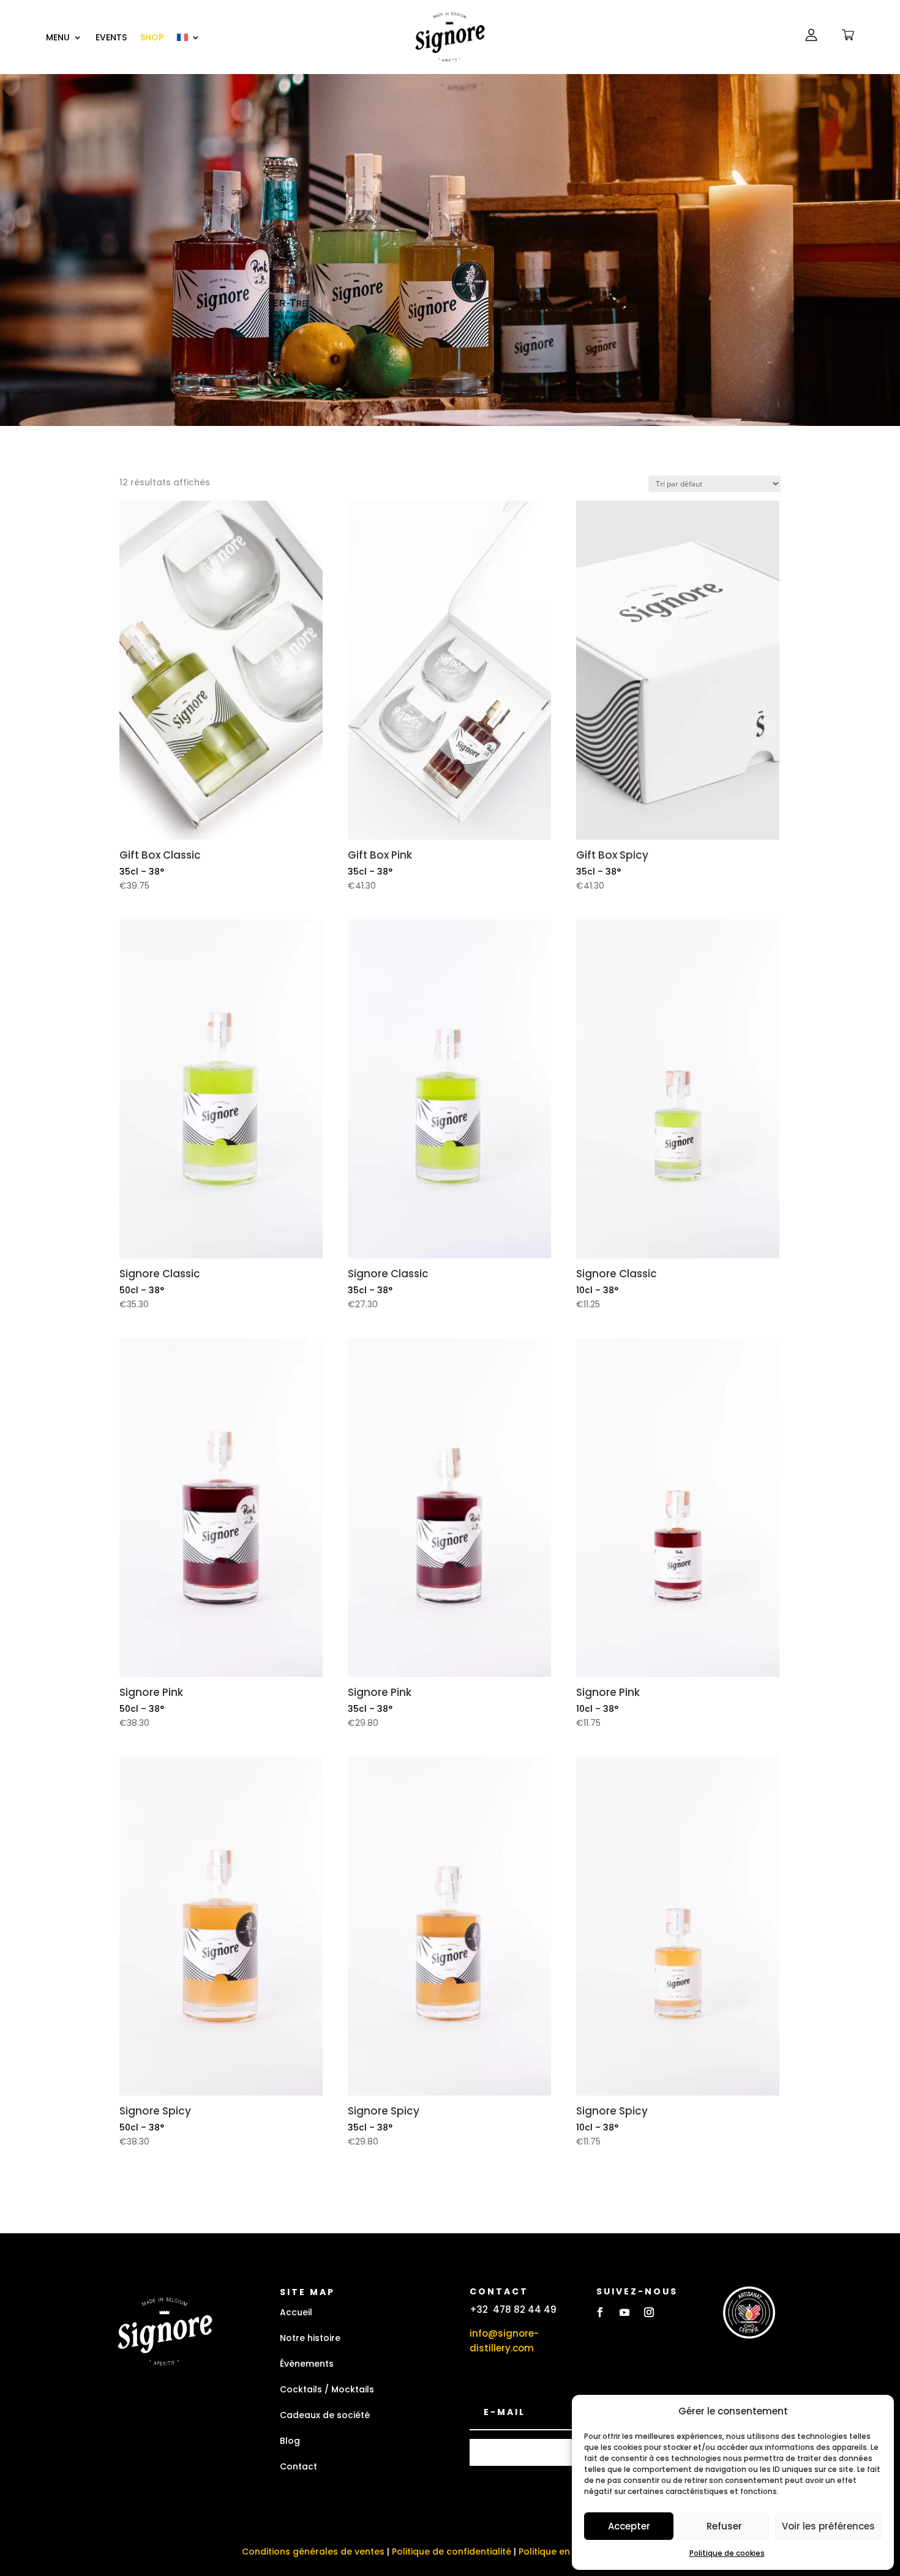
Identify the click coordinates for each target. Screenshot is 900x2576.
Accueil (296, 2312)
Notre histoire (310, 2338)
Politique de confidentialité (452, 2552)
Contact (298, 2466)
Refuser (724, 2526)
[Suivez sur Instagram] (649, 2312)
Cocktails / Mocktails (327, 2389)
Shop (152, 38)
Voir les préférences (828, 2526)
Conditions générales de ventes (313, 2552)
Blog (290, 2441)
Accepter (629, 2526)
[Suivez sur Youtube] (624, 2312)
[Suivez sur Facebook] (600, 2312)
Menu (58, 38)
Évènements (307, 2364)
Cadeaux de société (325, 2415)
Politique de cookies (727, 2553)
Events (111, 38)
